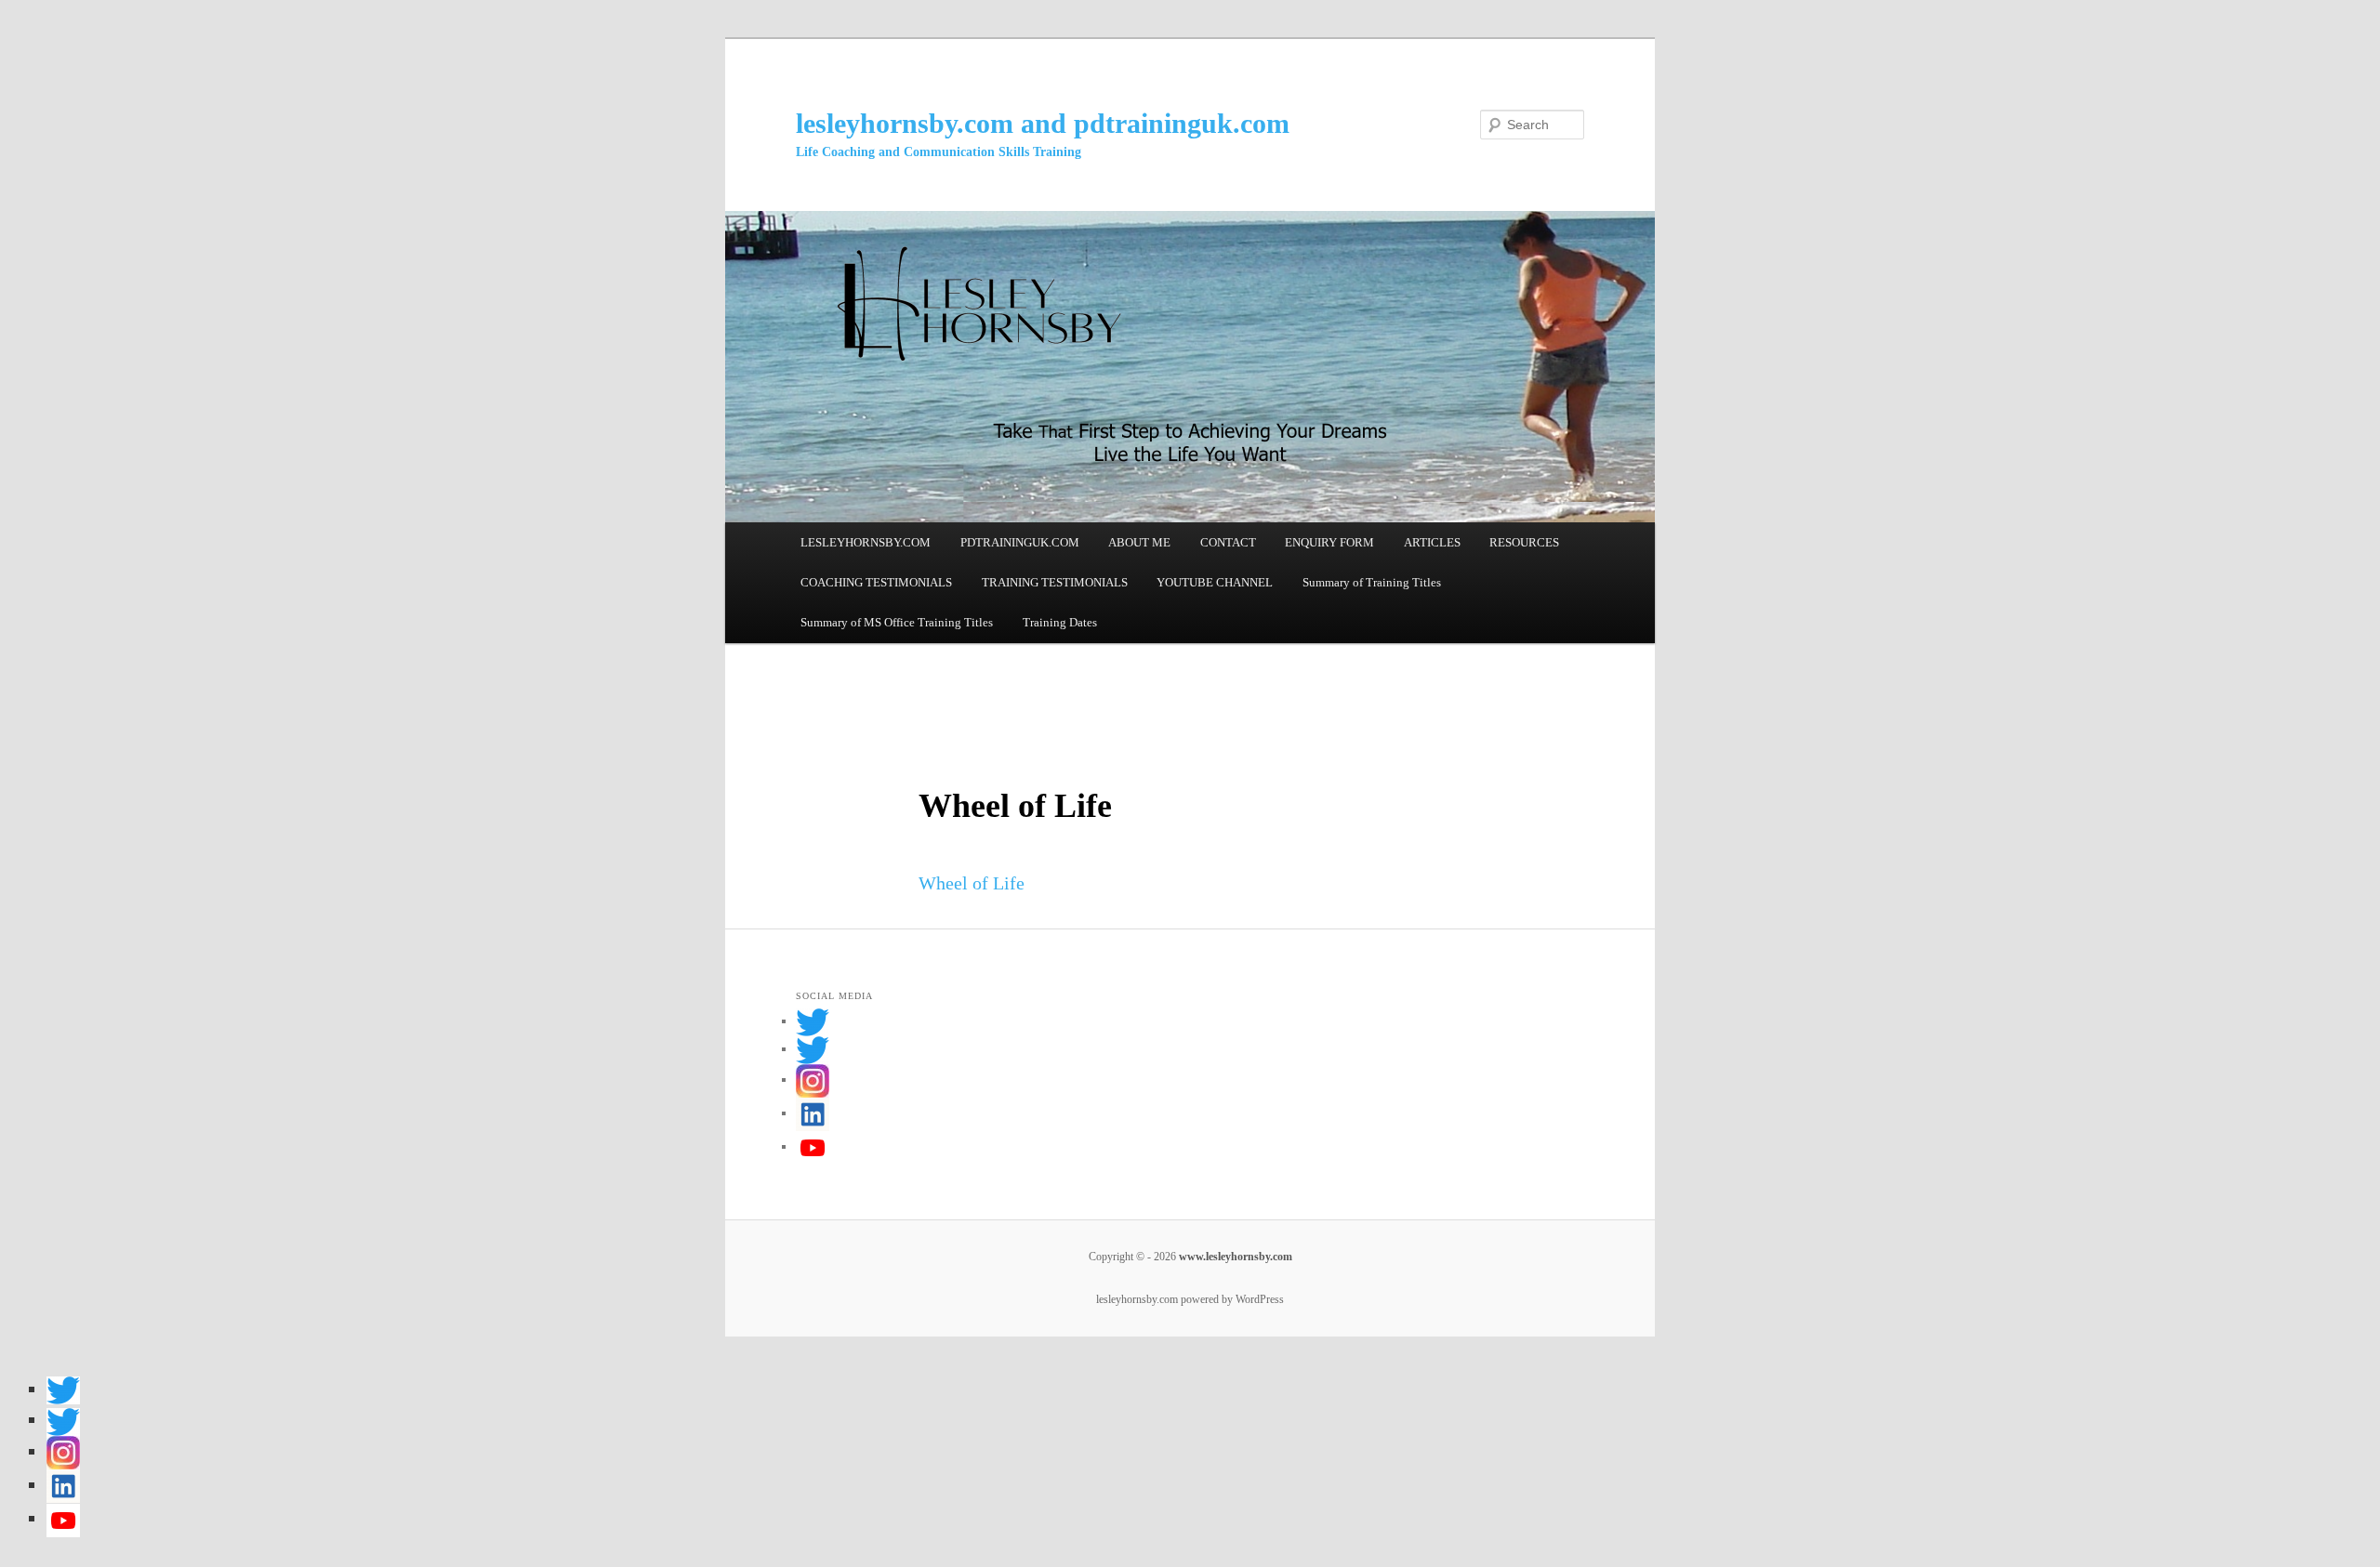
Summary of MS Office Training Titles (897, 622)
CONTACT (1228, 542)
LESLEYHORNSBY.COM (866, 542)
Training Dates (1060, 622)
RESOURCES (1524, 542)
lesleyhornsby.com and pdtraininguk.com (1043, 123)
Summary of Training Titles (1372, 582)
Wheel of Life (972, 883)
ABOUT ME (1139, 542)
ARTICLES (1432, 542)
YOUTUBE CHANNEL (1215, 582)
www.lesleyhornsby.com (1234, 1257)
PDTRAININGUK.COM (1020, 542)
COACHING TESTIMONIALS (876, 582)
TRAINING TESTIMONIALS (1055, 582)
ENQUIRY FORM (1329, 542)
